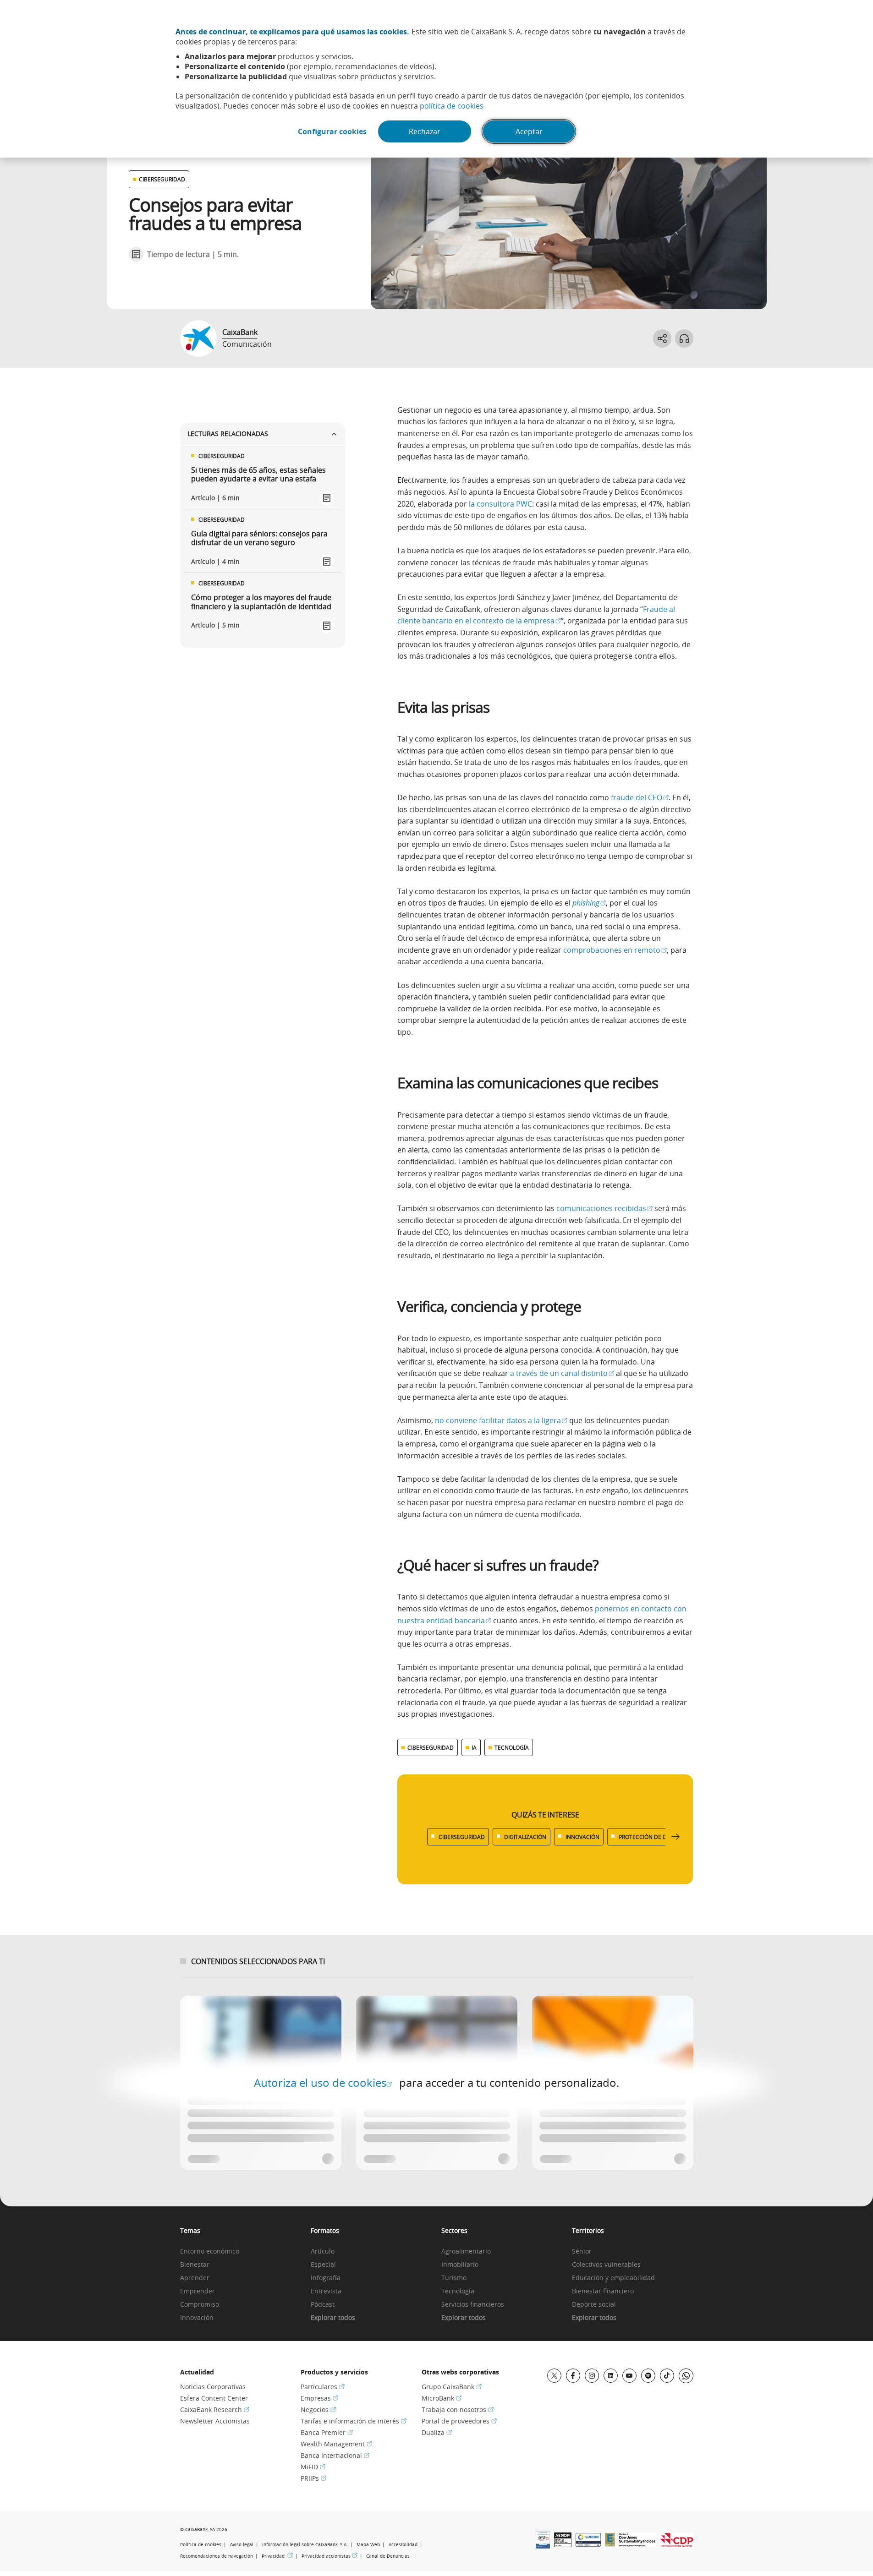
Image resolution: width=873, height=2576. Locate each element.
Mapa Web (368, 2545)
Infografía (326, 2278)
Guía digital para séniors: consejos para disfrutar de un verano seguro (259, 538)
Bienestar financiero (603, 2291)
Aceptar (529, 131)
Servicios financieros (473, 2305)
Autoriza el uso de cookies (323, 2083)
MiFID (313, 2467)
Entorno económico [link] (210, 2251)
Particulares (323, 2387)
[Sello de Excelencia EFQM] (610, 2544)
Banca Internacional (335, 2455)
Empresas (319, 2398)
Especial (323, 2265)
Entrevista (326, 2291)
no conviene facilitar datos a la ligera (501, 1420)
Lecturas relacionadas (228, 434)
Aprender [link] (195, 2278)
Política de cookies (201, 2545)
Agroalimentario (466, 2251)
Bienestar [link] (195, 2265)
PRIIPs (313, 2478)
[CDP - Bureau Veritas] (677, 2544)
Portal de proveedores (459, 2421)
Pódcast (323, 2305)
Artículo (323, 2251)
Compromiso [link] (200, 2305)
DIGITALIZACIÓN (525, 1837)
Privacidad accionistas (329, 2556)
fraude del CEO (640, 797)
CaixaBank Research (215, 2410)
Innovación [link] (197, 2318)
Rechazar (425, 131)
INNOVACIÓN (582, 1837)
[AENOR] (563, 2544)
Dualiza (437, 2432)
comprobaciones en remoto (615, 950)
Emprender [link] (198, 2291)
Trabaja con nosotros (458, 2410)
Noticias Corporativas (213, 2387)
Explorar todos (333, 2318)
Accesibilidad (403, 2545)
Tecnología (458, 2291)
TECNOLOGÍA (512, 1747)
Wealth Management (336, 2444)
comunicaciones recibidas (604, 1208)
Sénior (582, 2251)
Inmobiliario (460, 2265)
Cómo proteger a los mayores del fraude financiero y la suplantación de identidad (261, 602)
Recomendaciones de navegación (217, 2556)
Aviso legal (242, 2545)
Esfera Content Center (214, 2398)
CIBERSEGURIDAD (162, 179)
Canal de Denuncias (388, 2556)
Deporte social (594, 2305)
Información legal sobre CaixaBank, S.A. (305, 2545)
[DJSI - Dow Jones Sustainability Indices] (637, 2544)
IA (474, 1747)
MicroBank (442, 2398)
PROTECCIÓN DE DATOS (650, 1837)
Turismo (454, 2278)
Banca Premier (327, 2432)
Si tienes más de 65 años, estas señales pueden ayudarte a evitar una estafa (258, 475)
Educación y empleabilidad (613, 2278)
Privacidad (277, 2556)
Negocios (318, 2410)
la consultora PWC (500, 504)
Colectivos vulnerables (606, 2265)
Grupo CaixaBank (452, 2387)
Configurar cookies (332, 131)
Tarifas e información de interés (354, 2421)
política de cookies (452, 106)
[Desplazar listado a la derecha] (675, 1837)
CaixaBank (240, 332)
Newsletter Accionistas (215, 2421)
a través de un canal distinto (562, 1373)
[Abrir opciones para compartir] (662, 338)
